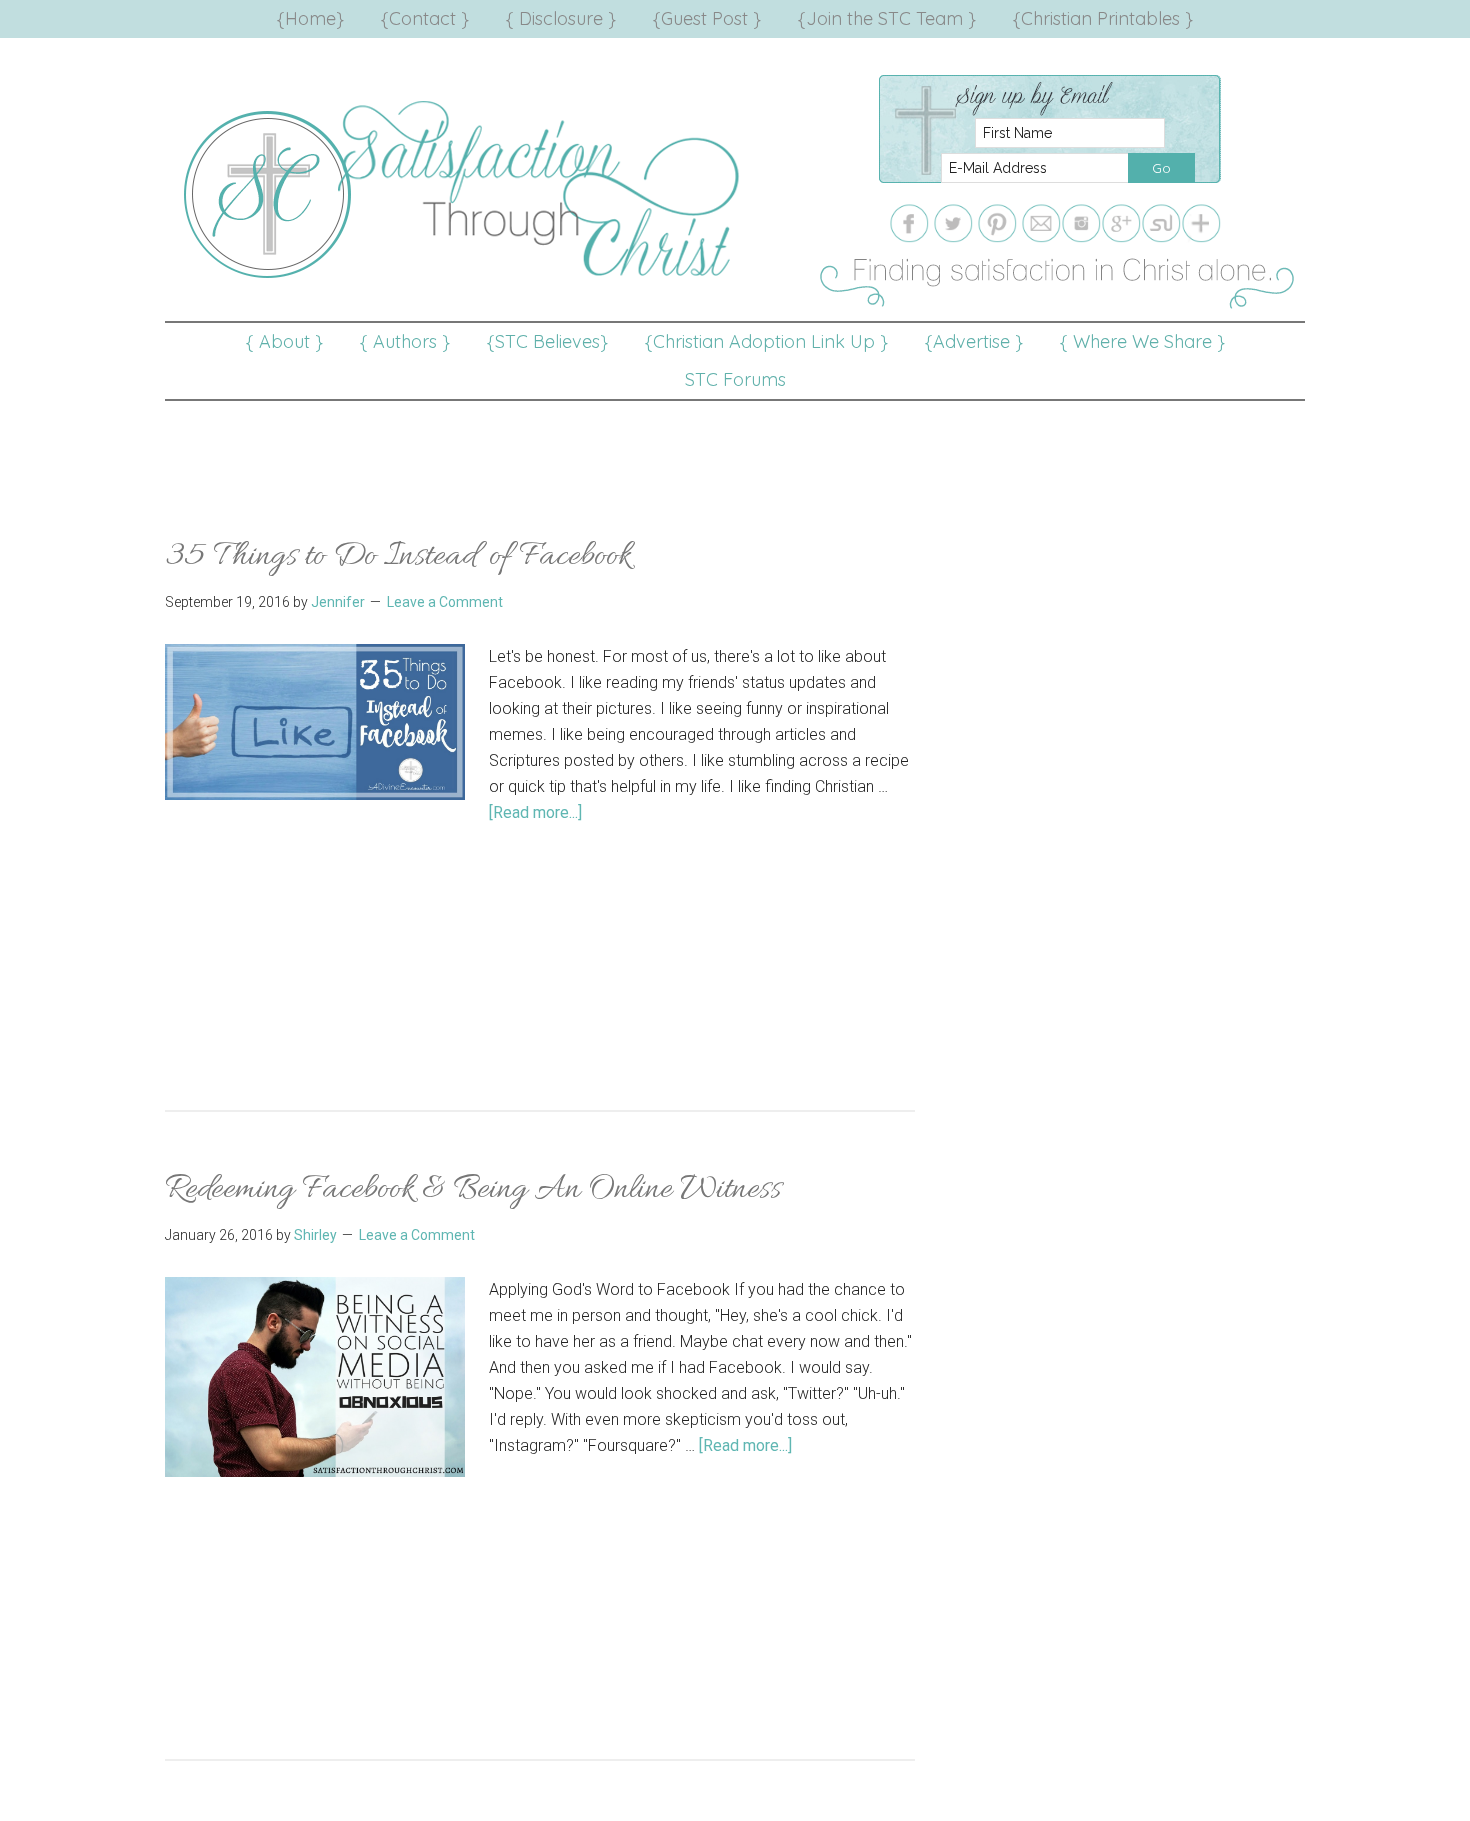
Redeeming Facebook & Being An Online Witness (473, 1189)
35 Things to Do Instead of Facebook (398, 556)
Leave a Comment (445, 602)
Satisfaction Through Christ (465, 190)
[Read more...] (535, 812)
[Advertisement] (735, 446)
